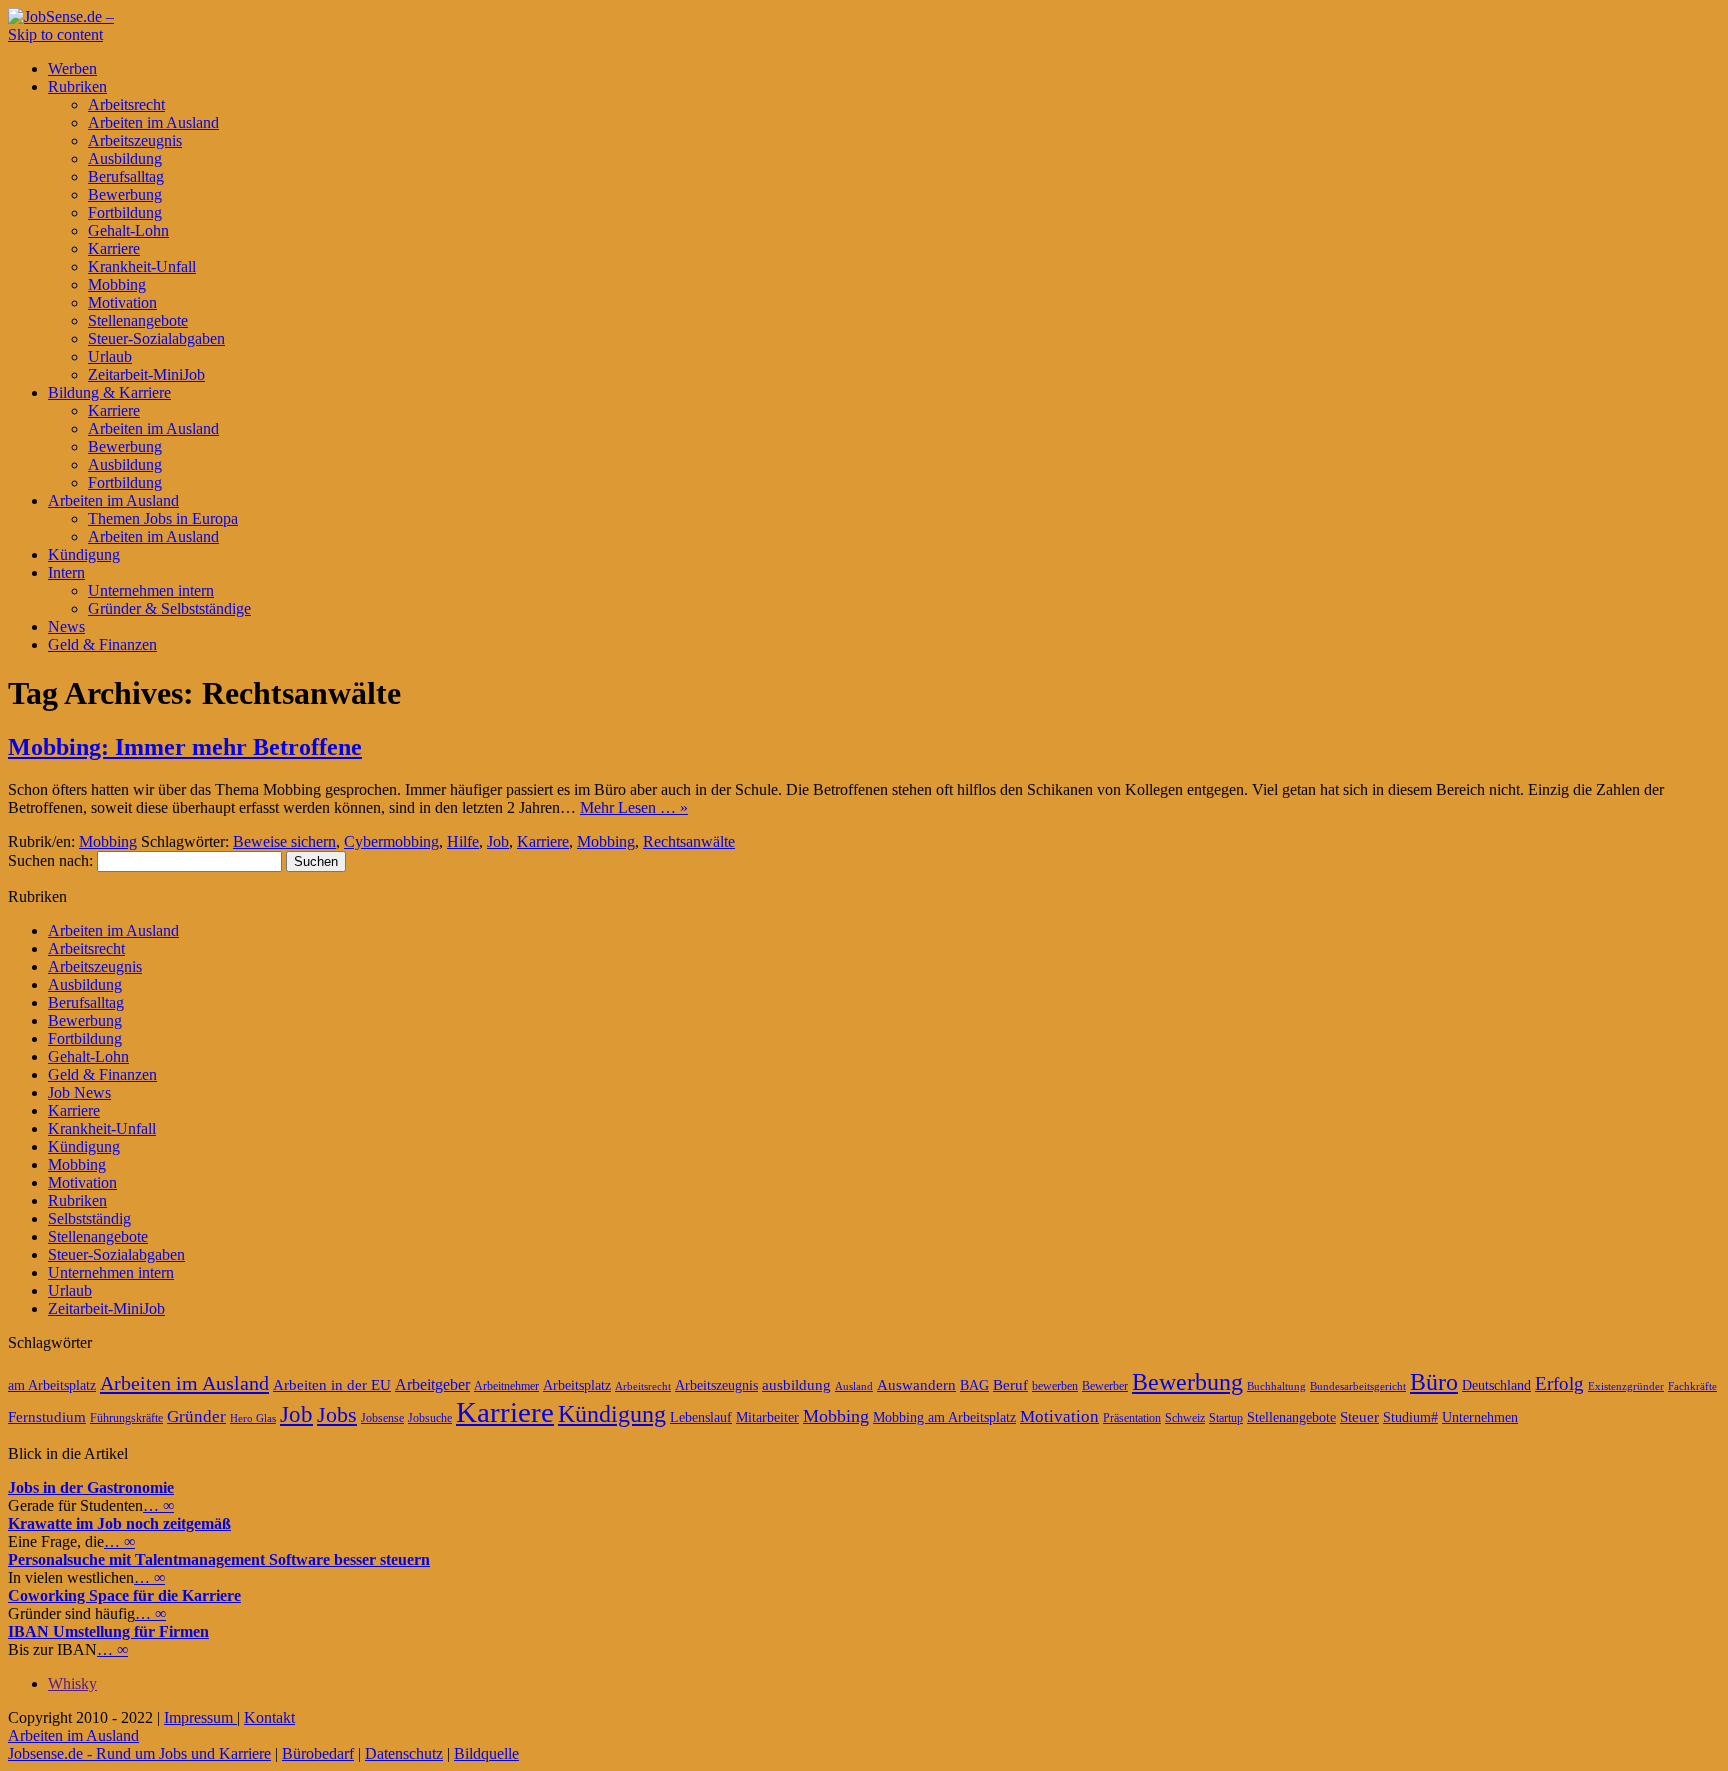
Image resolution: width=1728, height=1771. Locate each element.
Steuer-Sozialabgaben (156, 338)
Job (498, 841)
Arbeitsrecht (126, 104)
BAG (974, 1385)
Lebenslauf (701, 1417)
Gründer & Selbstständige (169, 608)
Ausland (854, 1386)
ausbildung (796, 1385)
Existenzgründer (1626, 1386)
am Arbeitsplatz (52, 1385)
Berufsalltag (126, 176)
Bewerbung (125, 194)
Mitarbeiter (767, 1417)
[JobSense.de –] (61, 16)
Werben (72, 68)
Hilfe (463, 841)
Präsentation (1132, 1418)
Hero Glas (253, 1418)
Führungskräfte (126, 1418)
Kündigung (84, 554)
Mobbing (117, 284)
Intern (66, 572)
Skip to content (55, 34)
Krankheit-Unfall (142, 266)
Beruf (1010, 1385)
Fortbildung (125, 212)
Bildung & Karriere (109, 392)
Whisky (72, 1683)
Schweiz (1185, 1418)
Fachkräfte (1692, 1386)
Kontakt (269, 1717)
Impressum (200, 1717)
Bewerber (1105, 1386)
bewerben (1055, 1386)
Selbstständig (89, 1218)
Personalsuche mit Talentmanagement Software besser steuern (219, 1559)
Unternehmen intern (151, 590)
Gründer (196, 1416)
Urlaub (110, 356)
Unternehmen (1480, 1417)
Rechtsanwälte (689, 841)
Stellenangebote (138, 320)
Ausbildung (125, 158)
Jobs (337, 1414)
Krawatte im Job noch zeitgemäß (119, 1523)
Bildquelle (486, 1753)
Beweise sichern (284, 841)
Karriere (114, 248)
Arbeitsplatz (577, 1385)
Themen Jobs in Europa (163, 518)
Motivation (122, 302)
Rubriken (77, 86)
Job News (79, 1092)
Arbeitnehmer (506, 1386)
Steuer (1359, 1417)
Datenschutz (404, 1753)
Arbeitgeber (432, 1384)
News (66, 626)
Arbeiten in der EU (332, 1385)
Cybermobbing (391, 841)
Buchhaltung (1276, 1386)
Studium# (1410, 1417)
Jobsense (382, 1418)
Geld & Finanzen (102, 644)
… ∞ (158, 1505)
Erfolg (1559, 1383)
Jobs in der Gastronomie (91, 1487)
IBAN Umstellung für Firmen (108, 1631)
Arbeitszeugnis (135, 140)
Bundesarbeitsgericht (1358, 1386)
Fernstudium (47, 1417)
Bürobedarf (318, 1753)
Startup (1226, 1418)
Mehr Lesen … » (634, 807)
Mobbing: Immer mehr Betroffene (185, 747)
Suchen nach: (50, 860)
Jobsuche (430, 1418)
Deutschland (1496, 1385)
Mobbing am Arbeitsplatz (944, 1417)
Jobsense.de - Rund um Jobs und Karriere (139, 1753)
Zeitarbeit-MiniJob (146, 374)
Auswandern (916, 1385)
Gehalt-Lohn (128, 230)
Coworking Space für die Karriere (124, 1595)
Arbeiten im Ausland (153, 122)
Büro (1434, 1382)
